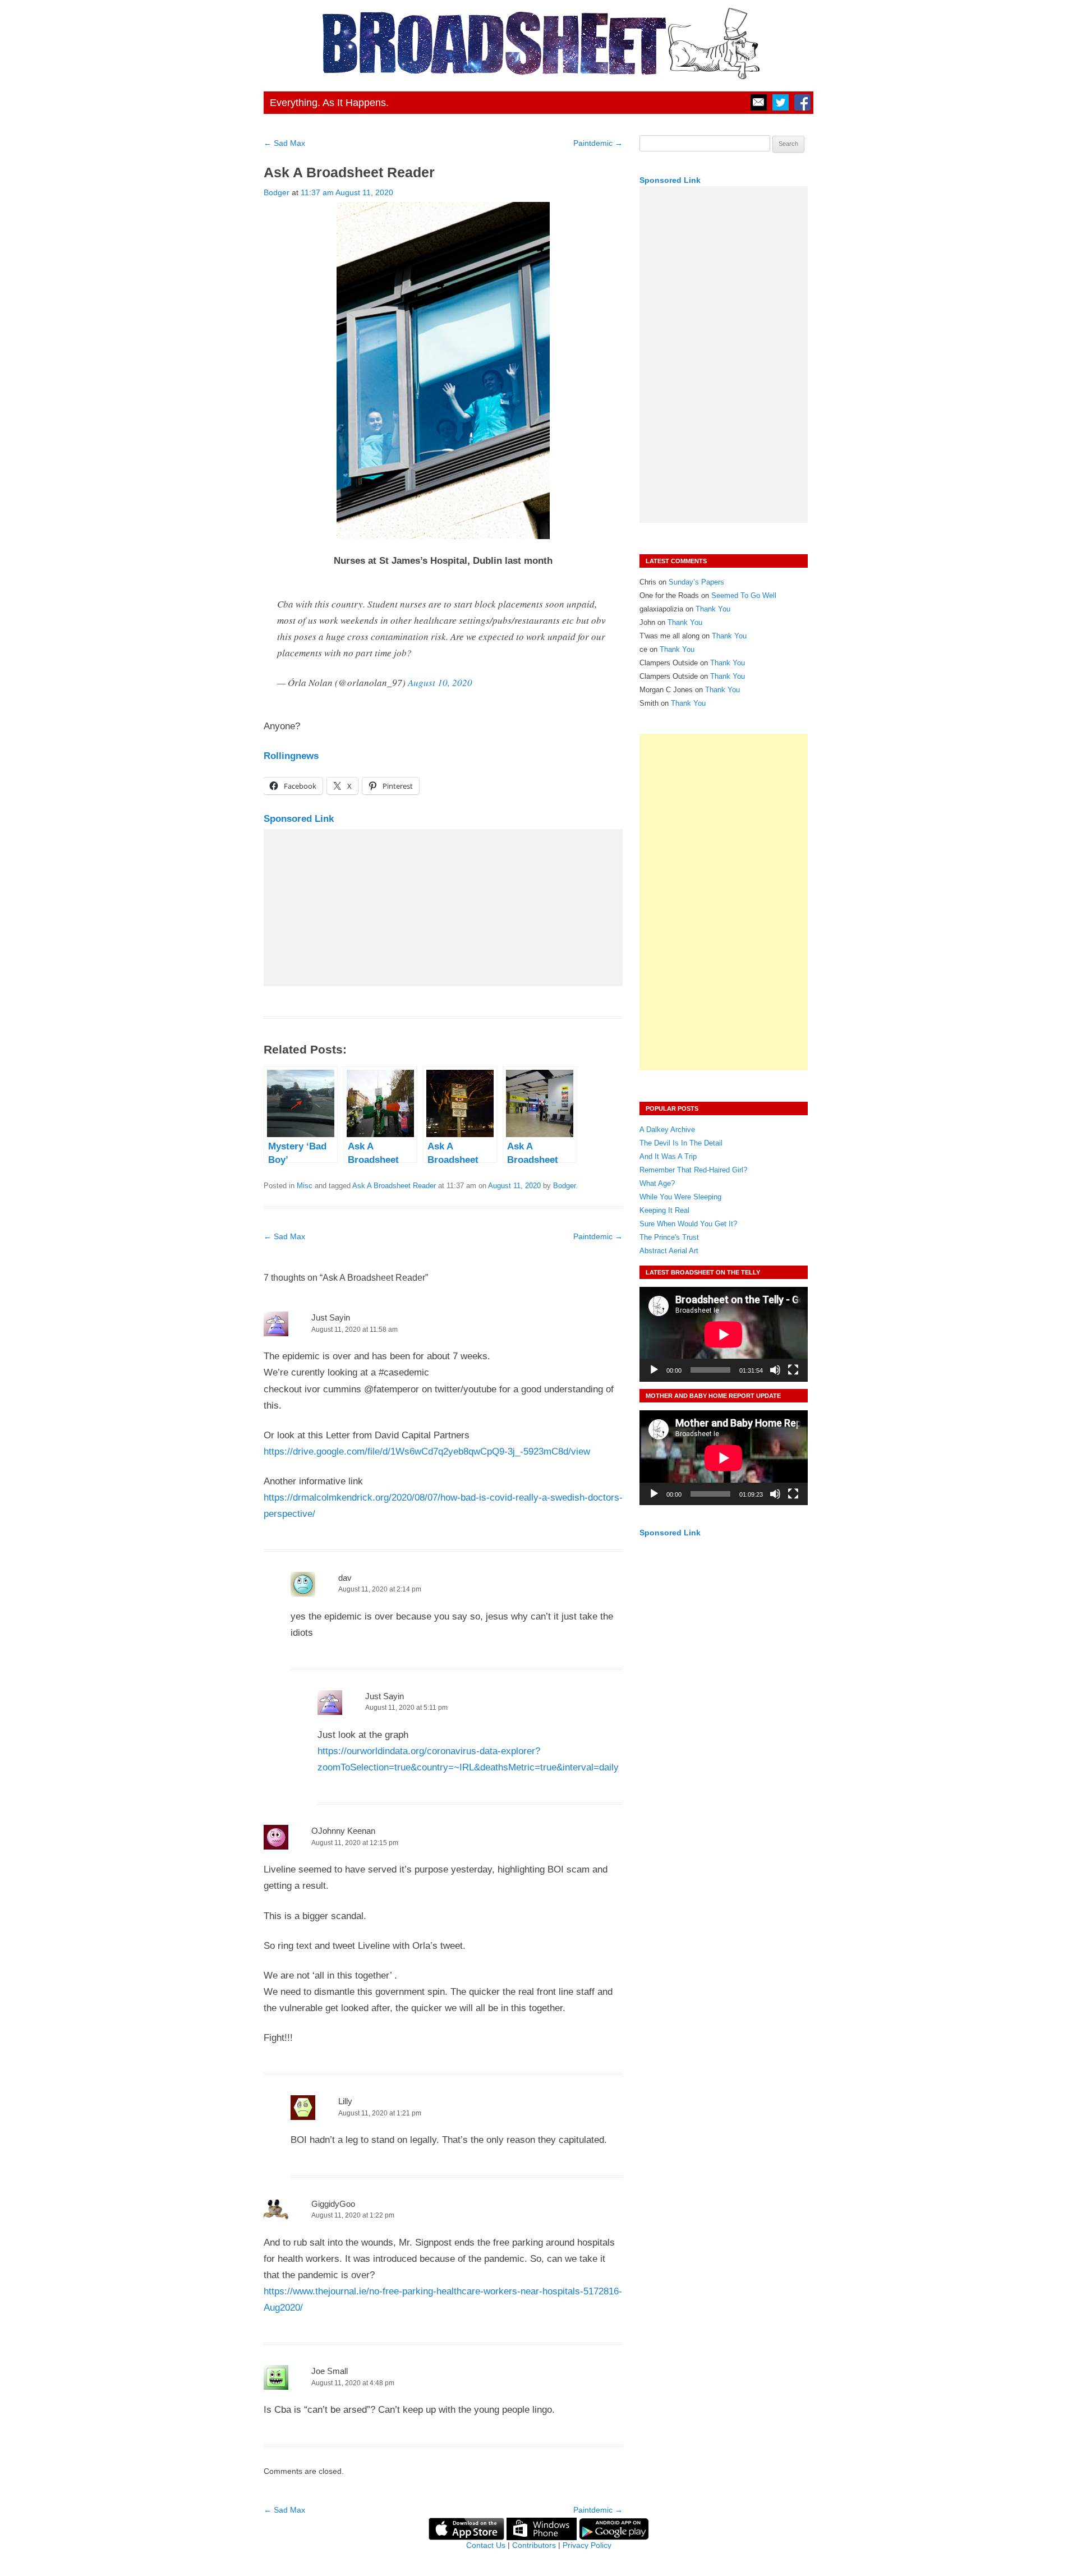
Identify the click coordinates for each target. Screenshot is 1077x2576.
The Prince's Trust (669, 1237)
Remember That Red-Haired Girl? (693, 1170)
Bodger (277, 192)
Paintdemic (598, 143)
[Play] (654, 1370)
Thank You (713, 609)
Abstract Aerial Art (669, 1251)
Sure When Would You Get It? (688, 1224)
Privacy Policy (587, 2545)
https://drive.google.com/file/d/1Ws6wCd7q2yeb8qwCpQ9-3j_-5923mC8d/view (427, 1452)
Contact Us (486, 2545)
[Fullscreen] (793, 1370)
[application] (724, 1334)
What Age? (657, 1183)
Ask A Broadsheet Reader (394, 1186)
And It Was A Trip (668, 1156)
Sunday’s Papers (696, 582)
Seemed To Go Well (744, 595)
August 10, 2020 (440, 682)
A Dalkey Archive (667, 1130)
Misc (305, 1186)
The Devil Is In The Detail (681, 1143)
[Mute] (775, 1370)
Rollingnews (291, 756)
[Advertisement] (443, 908)
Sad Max (284, 143)
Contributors (534, 2545)
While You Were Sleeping (680, 1197)
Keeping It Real (664, 1210)
